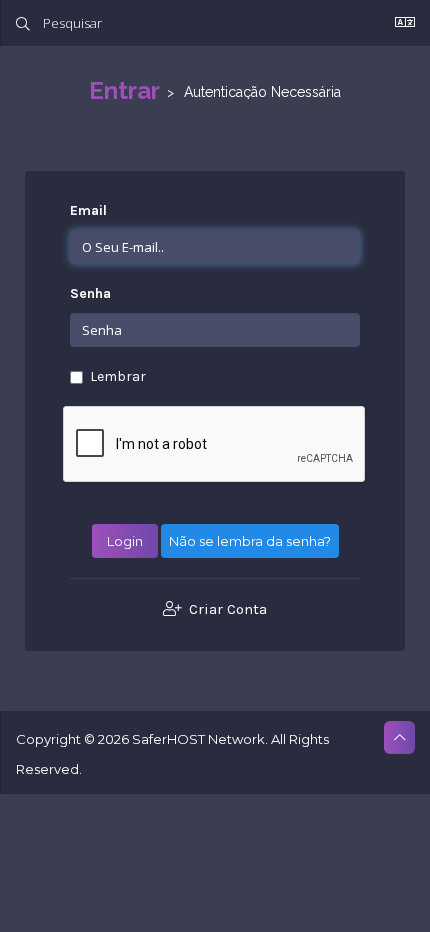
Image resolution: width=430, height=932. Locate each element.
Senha (90, 293)
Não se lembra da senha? (250, 541)
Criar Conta (226, 609)
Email (88, 210)
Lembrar (118, 376)
